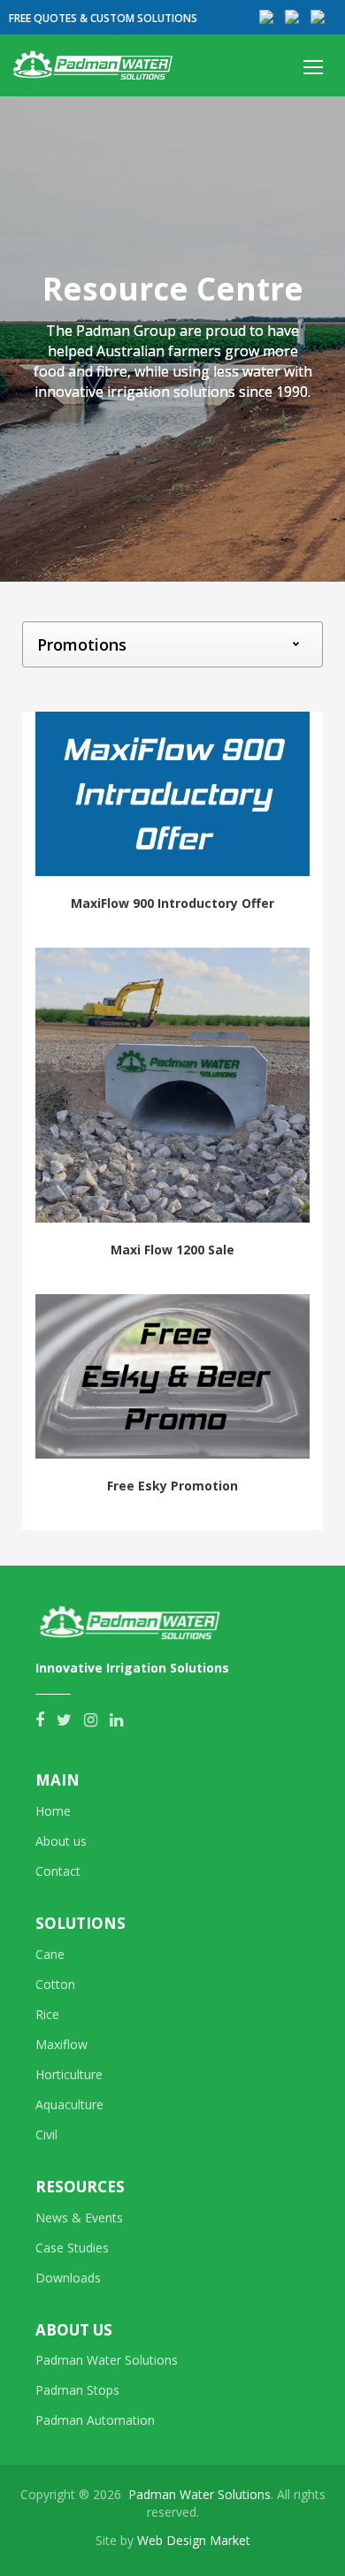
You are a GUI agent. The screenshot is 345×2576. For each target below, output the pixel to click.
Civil (46, 2134)
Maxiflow (61, 2044)
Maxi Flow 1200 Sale (172, 1250)
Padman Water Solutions (107, 2360)
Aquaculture (69, 2104)
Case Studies (72, 2248)
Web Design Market (194, 2540)
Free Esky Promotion (172, 1486)
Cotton (55, 1984)
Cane (50, 1954)
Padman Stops (77, 2390)
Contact (58, 1871)
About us (61, 1841)
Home (53, 1811)
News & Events (79, 2218)
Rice (47, 2014)
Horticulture (69, 2074)
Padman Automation (95, 2420)
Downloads (68, 2278)
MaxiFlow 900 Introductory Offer (172, 903)
